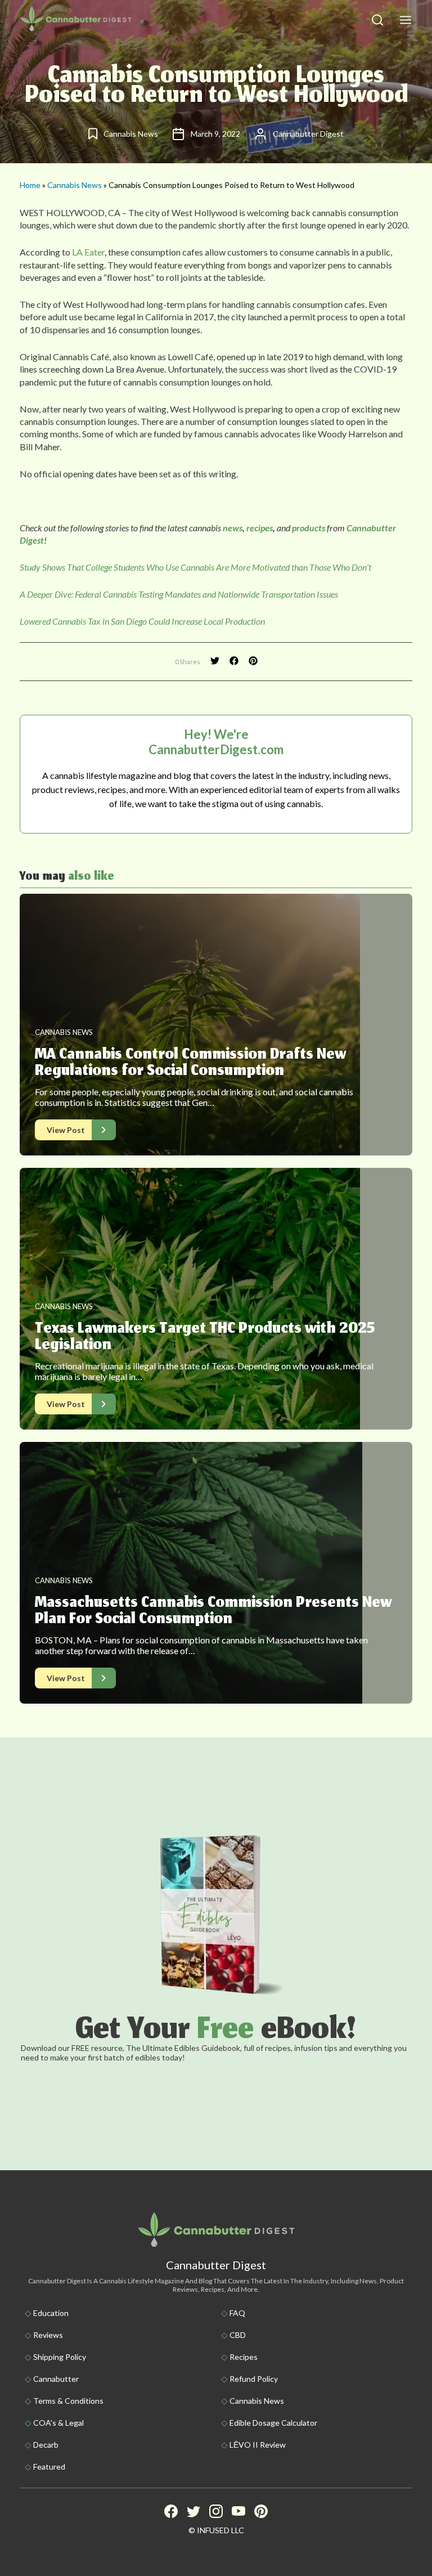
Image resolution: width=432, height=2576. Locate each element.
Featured (49, 2467)
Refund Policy (254, 2379)
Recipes (244, 2357)
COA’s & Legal (58, 2423)
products (309, 528)
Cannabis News (75, 185)
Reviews (48, 2335)
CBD (238, 2335)
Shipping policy (60, 2357)
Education (51, 2313)
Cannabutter (56, 2379)
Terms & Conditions (68, 2401)
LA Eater (88, 252)
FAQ (237, 2313)
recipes (260, 528)
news (233, 528)
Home (30, 185)
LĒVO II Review (258, 2445)
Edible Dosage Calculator (273, 2423)
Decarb (46, 2445)
